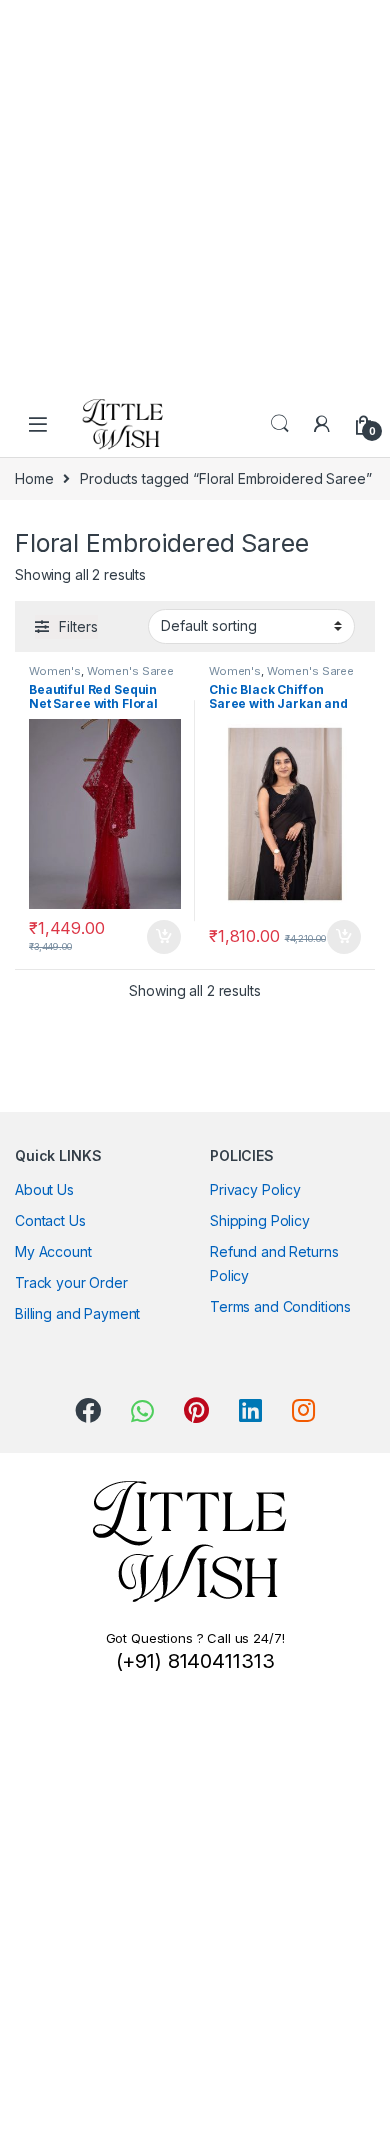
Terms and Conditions (280, 1306)
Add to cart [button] (164, 937)
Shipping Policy (260, 1220)
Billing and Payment (77, 1313)
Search (280, 424)
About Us (44, 1189)
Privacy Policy (255, 1189)
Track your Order (71, 1282)
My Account (53, 1251)
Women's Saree (130, 671)
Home (34, 478)
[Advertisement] (195, 195)
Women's (55, 671)
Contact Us (50, 1220)
